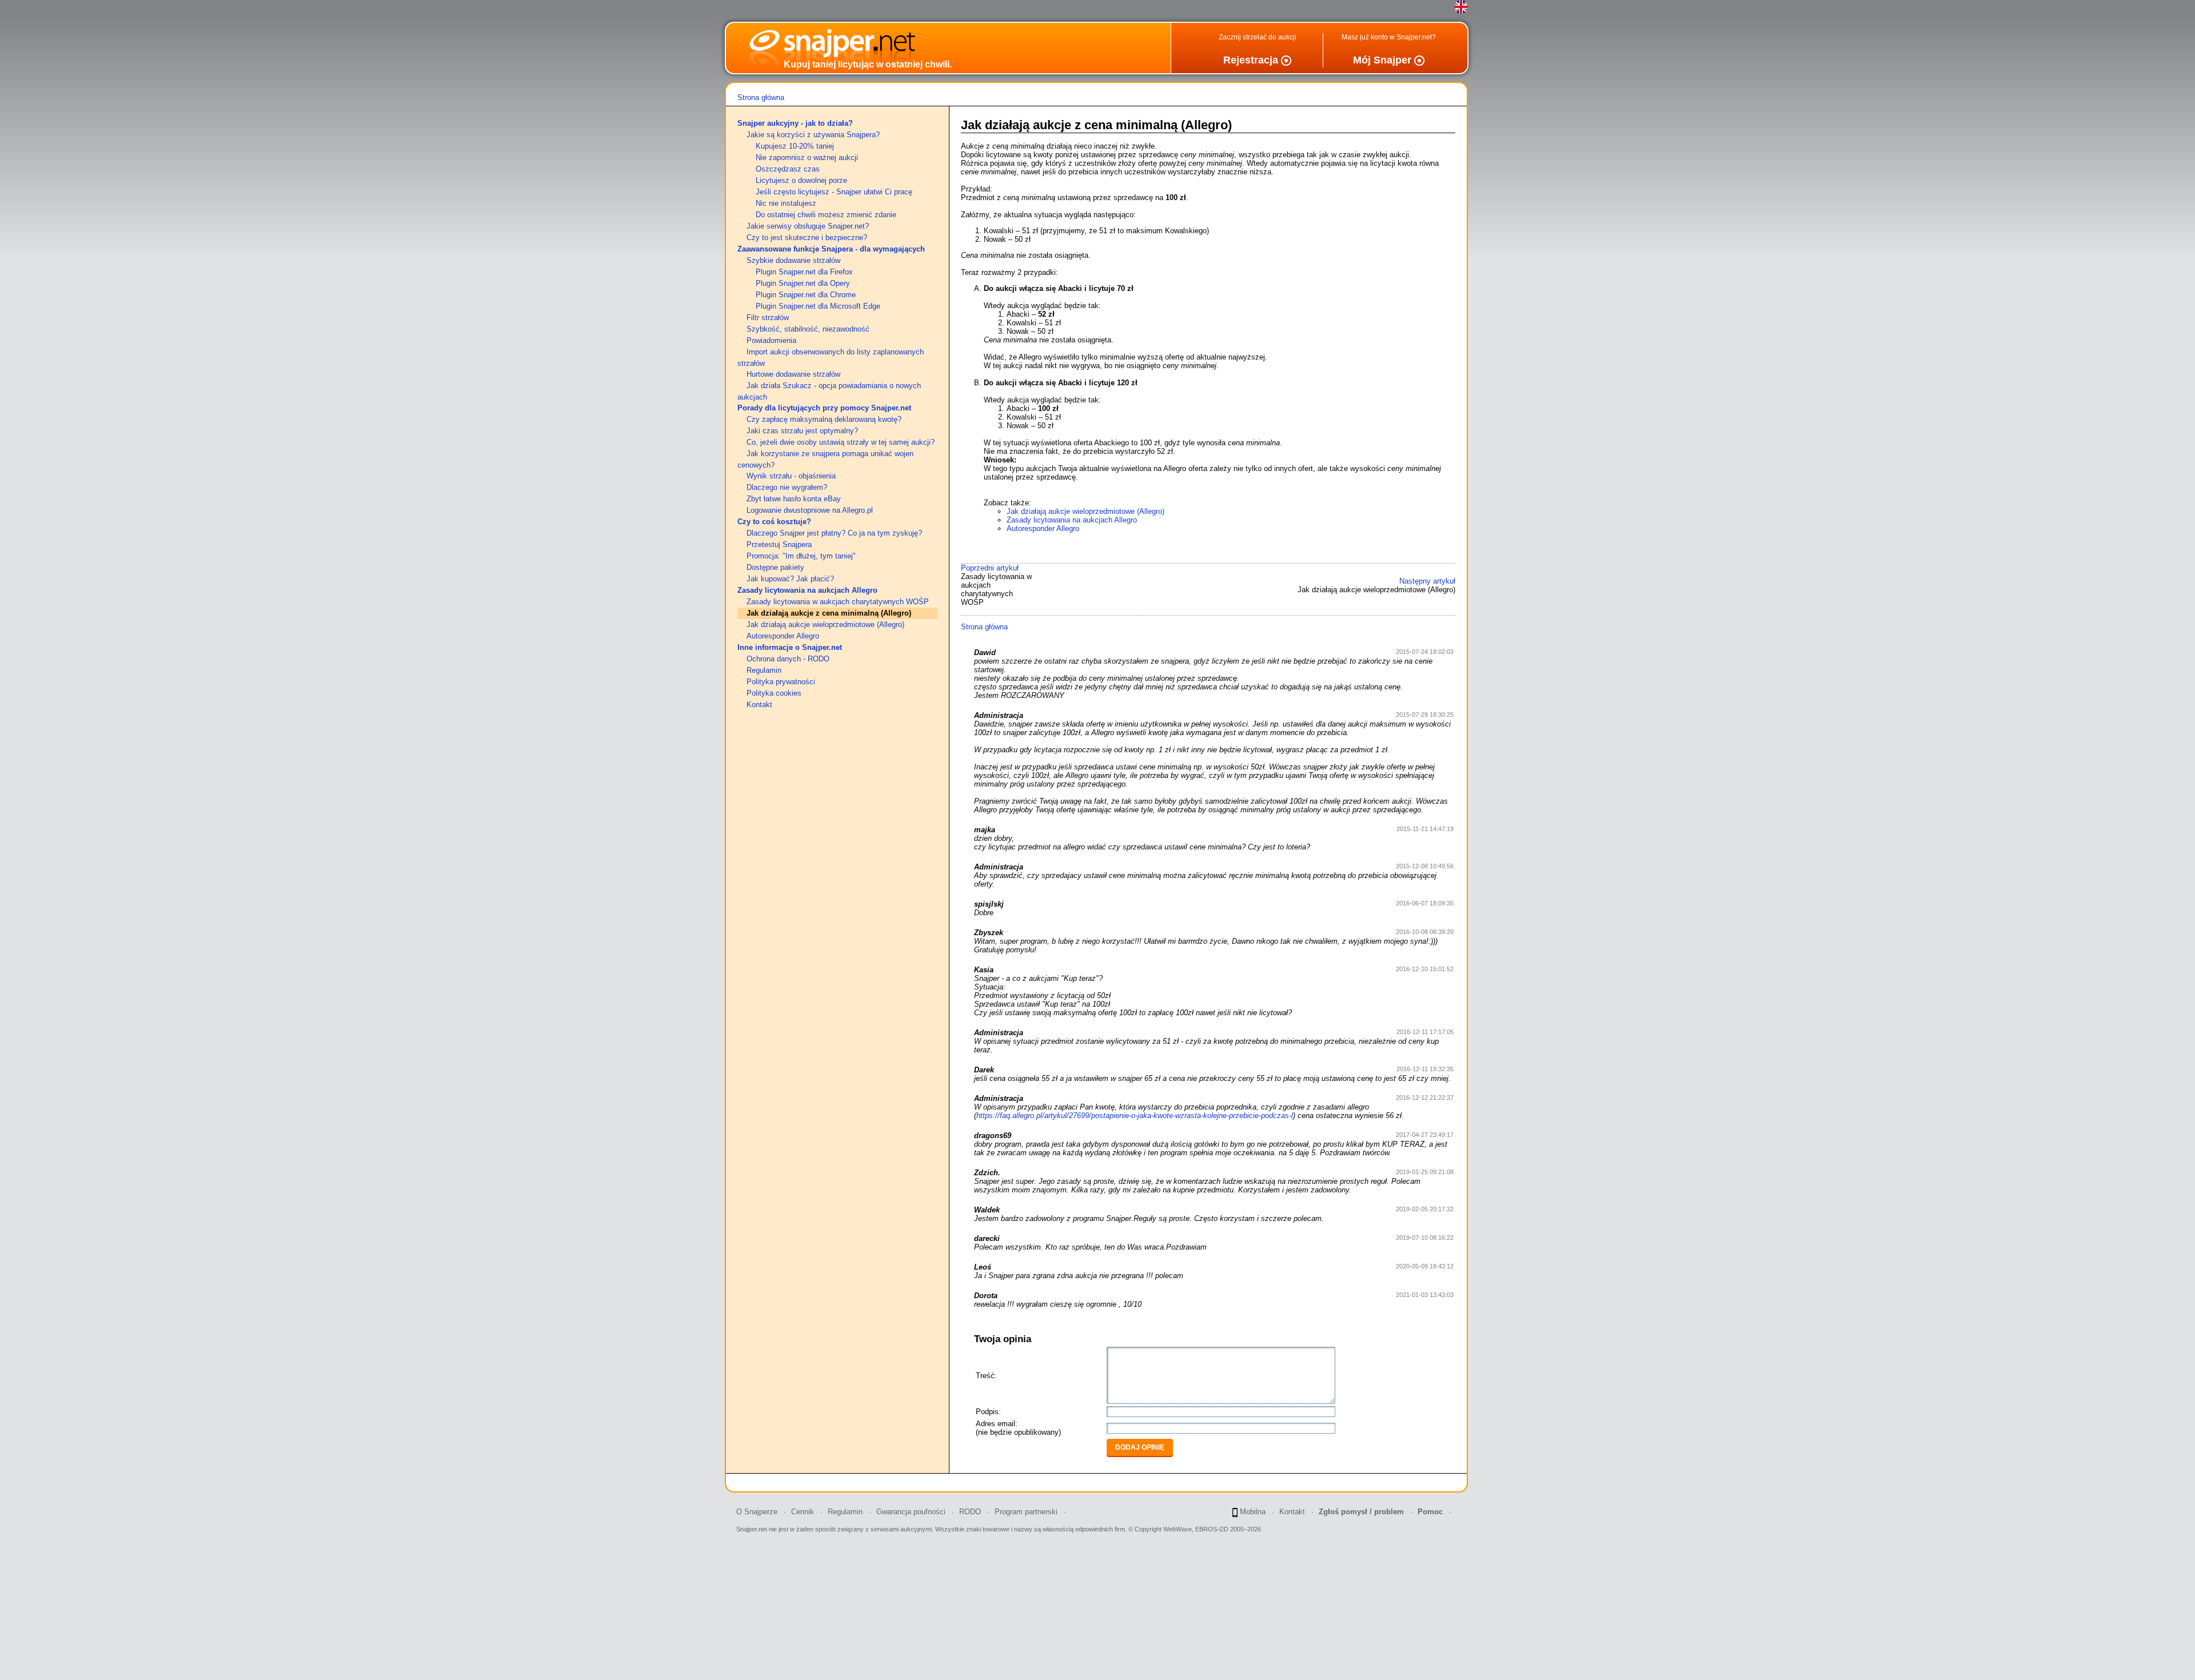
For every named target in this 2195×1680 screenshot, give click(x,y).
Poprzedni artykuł (990, 568)
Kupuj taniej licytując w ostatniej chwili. (868, 64)
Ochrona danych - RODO (788, 659)
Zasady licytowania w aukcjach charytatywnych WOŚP (838, 602)
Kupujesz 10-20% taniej (795, 146)
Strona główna (761, 97)
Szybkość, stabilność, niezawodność (808, 329)
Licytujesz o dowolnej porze (801, 180)
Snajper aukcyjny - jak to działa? (795, 123)
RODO (970, 1512)
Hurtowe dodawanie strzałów (793, 374)
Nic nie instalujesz (786, 203)
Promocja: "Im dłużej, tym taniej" (801, 556)
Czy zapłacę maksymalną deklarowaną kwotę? (824, 419)
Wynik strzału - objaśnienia (791, 476)
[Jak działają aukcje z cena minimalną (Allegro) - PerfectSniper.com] (1461, 7)
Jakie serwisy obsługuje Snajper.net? (808, 226)
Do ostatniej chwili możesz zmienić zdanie (826, 215)
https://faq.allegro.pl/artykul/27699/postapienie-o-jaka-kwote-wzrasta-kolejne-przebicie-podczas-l (1135, 1116)
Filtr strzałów (768, 318)
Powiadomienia (771, 340)
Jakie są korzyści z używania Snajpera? (813, 135)
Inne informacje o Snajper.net (790, 647)
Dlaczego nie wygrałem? (787, 487)
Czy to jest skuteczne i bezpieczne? (807, 238)
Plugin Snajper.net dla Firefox (804, 272)
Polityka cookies (774, 693)
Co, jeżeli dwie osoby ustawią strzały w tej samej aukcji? (841, 442)
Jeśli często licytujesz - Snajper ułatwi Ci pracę (834, 192)
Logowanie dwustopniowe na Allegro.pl (810, 510)
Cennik (803, 1512)
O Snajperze (757, 1512)
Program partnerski (1026, 1512)
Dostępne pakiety (775, 567)
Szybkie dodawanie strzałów (793, 260)
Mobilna (1252, 1512)
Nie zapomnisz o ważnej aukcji (807, 157)
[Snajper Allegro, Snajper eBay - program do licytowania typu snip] (811, 57)
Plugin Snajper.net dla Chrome (806, 295)
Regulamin (764, 670)
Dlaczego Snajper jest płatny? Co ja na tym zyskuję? (834, 533)
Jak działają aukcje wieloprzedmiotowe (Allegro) (825, 624)
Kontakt (759, 705)
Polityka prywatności (781, 682)
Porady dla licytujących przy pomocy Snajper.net (824, 408)
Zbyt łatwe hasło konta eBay (794, 499)
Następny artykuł (1427, 581)
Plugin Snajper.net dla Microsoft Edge (818, 306)
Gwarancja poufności (911, 1512)
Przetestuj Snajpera (779, 544)
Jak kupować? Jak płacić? (790, 579)
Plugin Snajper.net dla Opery (803, 283)
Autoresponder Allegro (783, 636)
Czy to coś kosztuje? (774, 522)
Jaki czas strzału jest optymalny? (802, 431)
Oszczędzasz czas (788, 169)
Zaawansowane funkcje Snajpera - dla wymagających (831, 249)
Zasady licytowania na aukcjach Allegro (807, 590)
